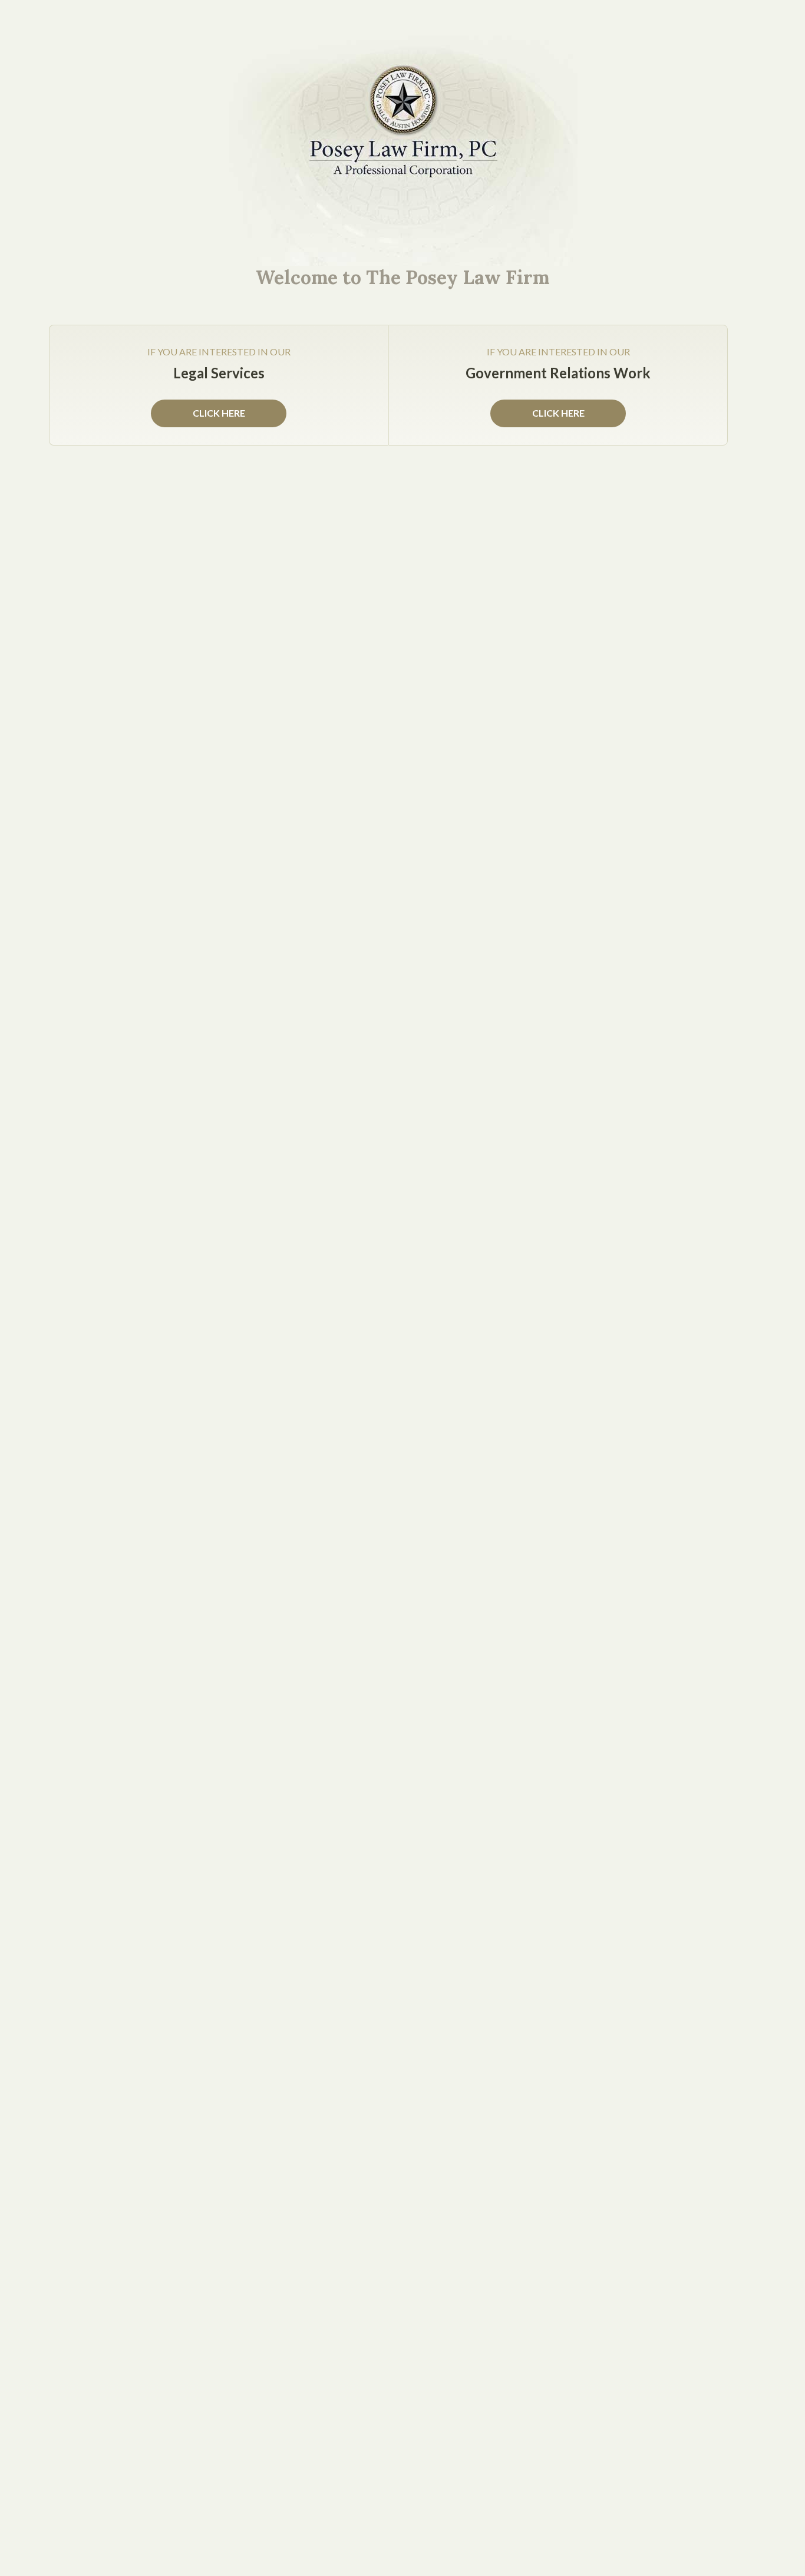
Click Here (558, 413)
